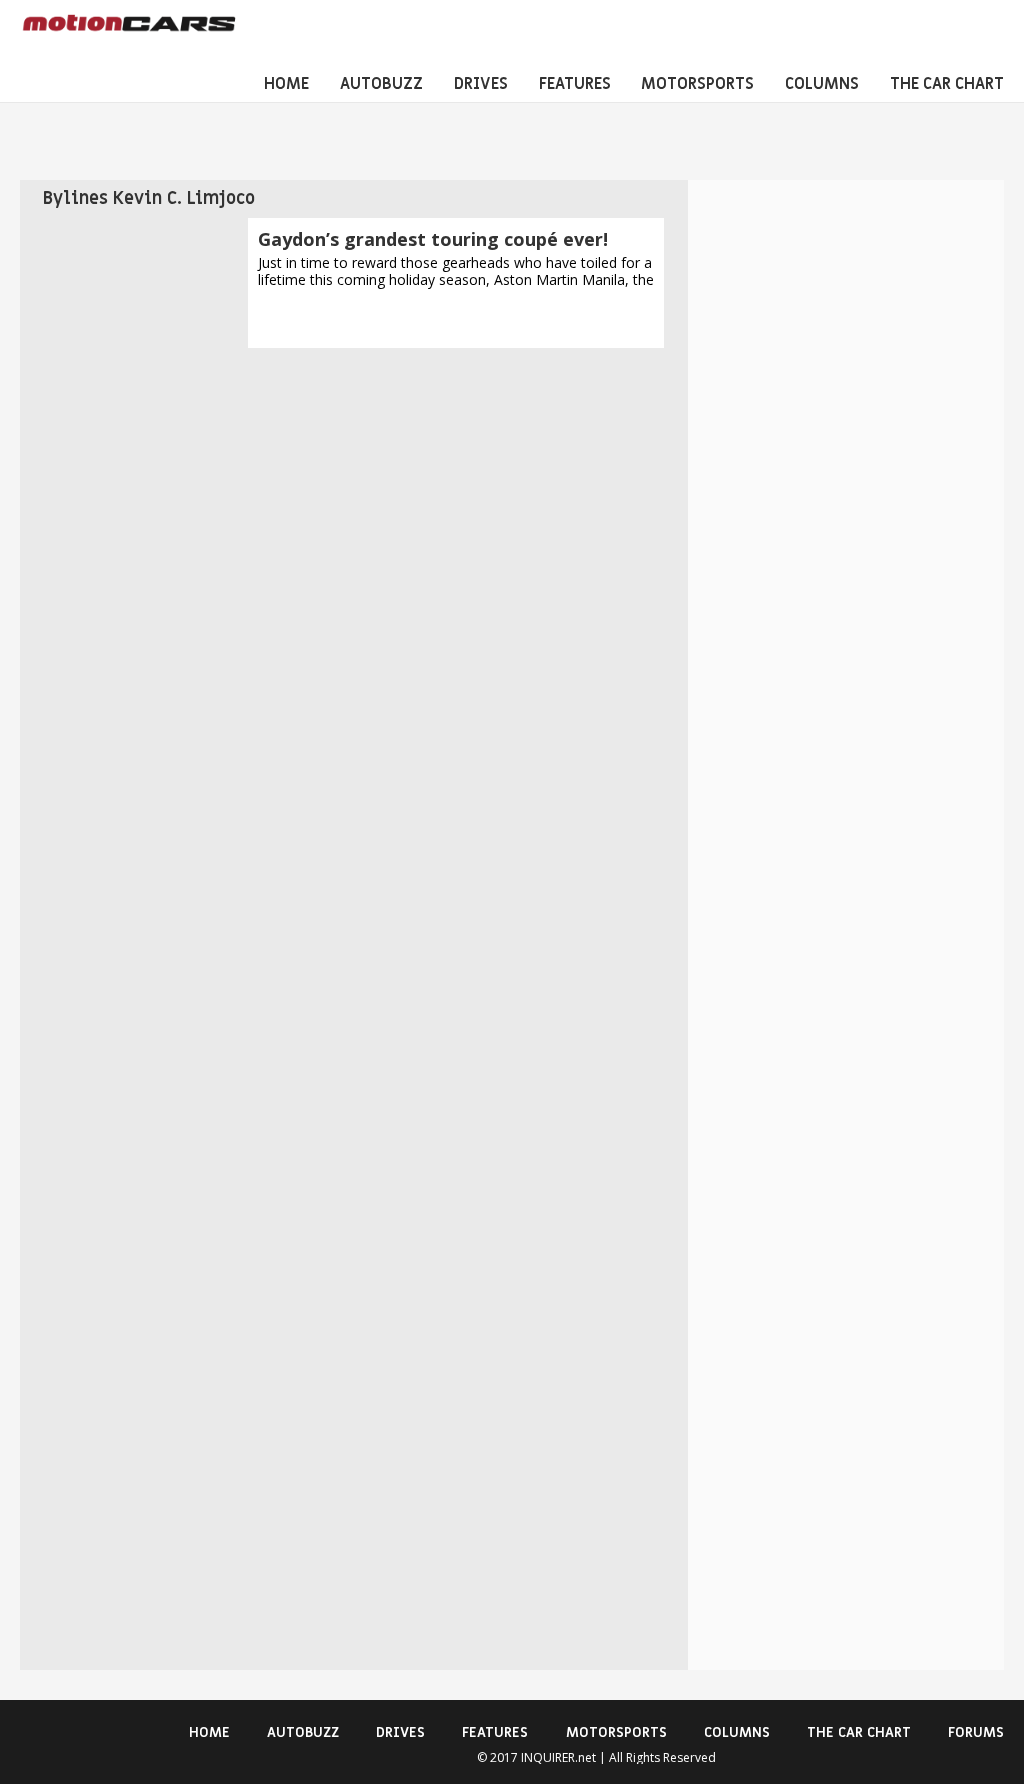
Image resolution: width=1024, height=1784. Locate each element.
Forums (976, 1732)
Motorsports (697, 84)
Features (575, 84)
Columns (822, 84)
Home (286, 84)
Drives (481, 84)
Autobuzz (381, 84)
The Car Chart (947, 84)
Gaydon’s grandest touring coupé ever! (433, 239)
